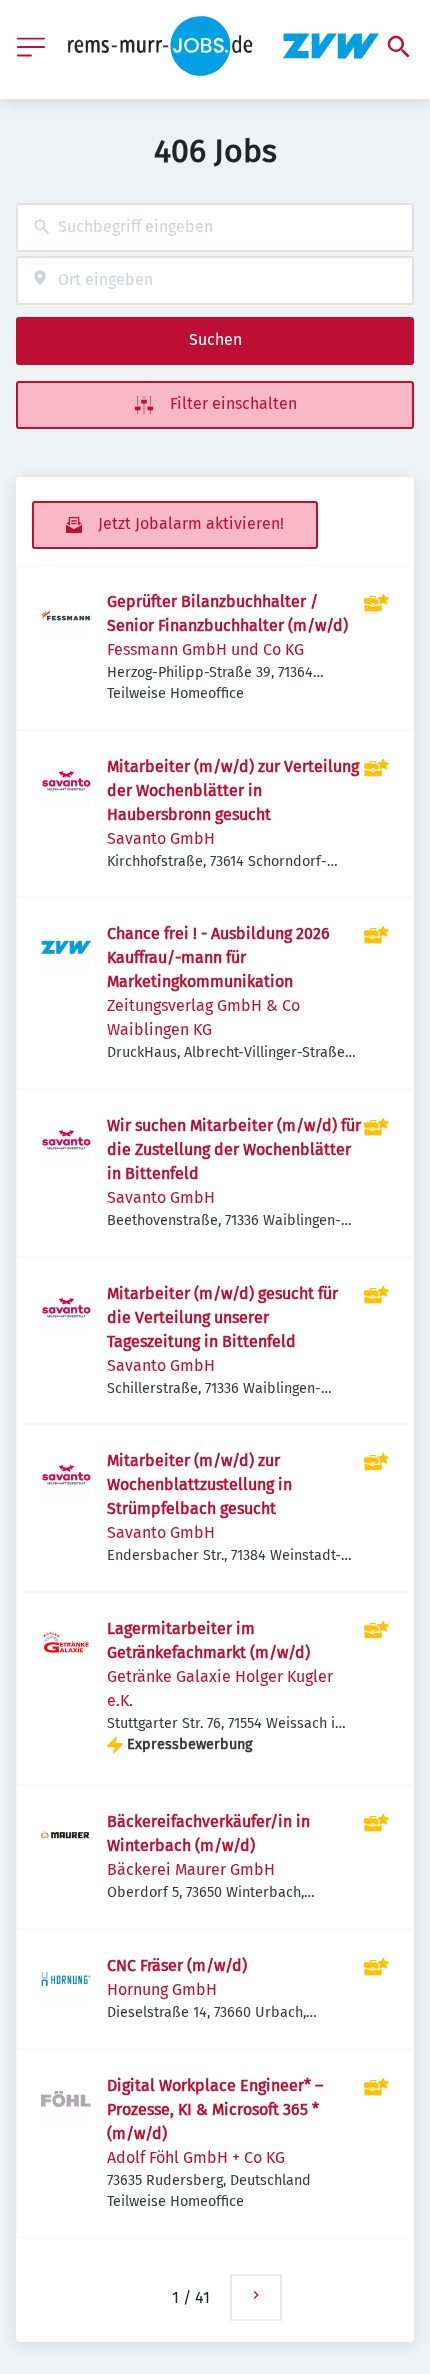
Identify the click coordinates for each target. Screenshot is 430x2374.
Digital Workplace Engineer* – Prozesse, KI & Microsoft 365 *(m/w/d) (215, 2109)
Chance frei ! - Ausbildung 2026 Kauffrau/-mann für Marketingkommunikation (218, 957)
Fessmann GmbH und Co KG (205, 649)
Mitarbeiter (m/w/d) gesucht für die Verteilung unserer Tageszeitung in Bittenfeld (222, 1317)
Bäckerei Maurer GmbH (191, 1869)
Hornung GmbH (162, 1989)
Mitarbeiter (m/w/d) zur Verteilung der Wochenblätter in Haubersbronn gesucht (233, 790)
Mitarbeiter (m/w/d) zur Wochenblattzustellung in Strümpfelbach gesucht (199, 1484)
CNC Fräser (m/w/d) (177, 1965)
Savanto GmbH (161, 838)
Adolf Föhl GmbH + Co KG (196, 2157)
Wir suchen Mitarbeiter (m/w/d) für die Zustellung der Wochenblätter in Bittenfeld (234, 1149)
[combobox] (215, 227)
